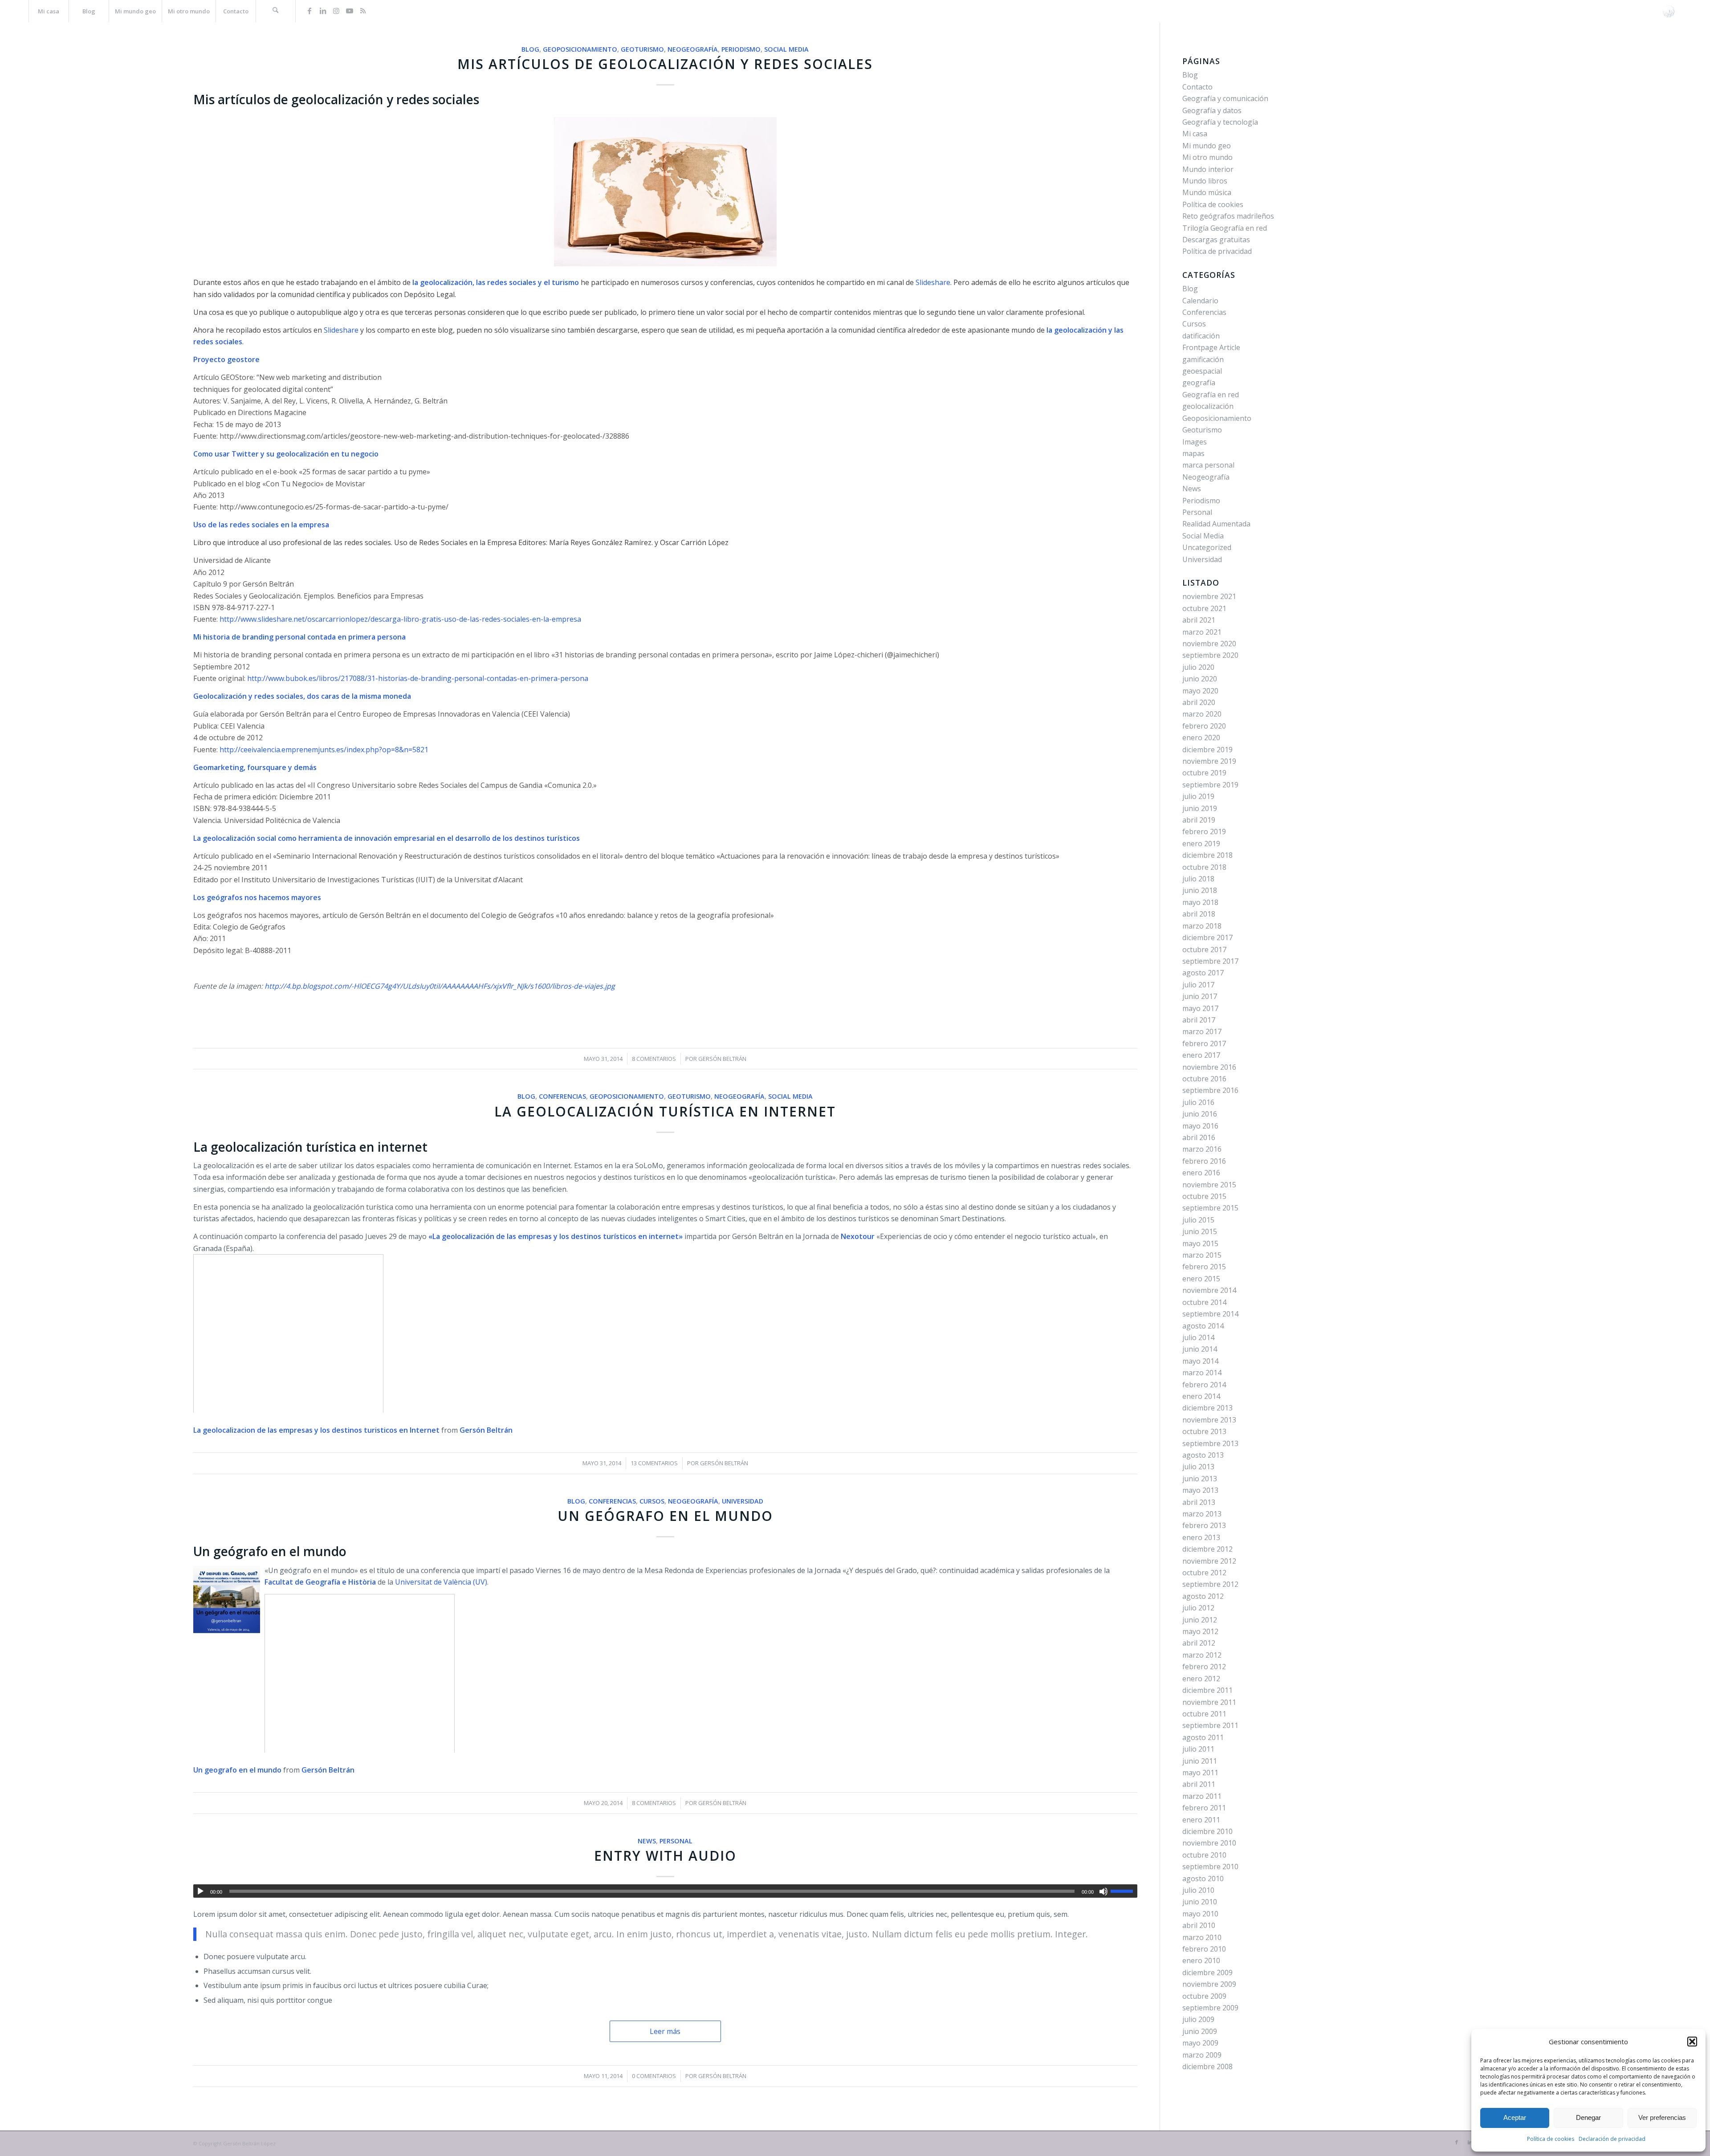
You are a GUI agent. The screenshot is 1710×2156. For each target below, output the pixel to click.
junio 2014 (1200, 1349)
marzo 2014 (1202, 1373)
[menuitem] (49, 11)
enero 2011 (1201, 1820)
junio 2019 (1200, 808)
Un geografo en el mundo (237, 1770)
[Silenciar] (1103, 1891)
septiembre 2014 (1210, 1314)
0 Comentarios (654, 2076)
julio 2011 (1198, 1749)
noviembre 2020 (1209, 644)
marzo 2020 (1202, 714)
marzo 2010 (1202, 1937)
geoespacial (1202, 371)
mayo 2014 (1200, 1361)
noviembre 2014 (1209, 1290)
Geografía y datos (1212, 110)
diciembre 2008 (1207, 2066)
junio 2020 (1200, 679)
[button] (1692, 2042)
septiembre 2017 (1210, 961)
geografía (1199, 383)
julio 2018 (1198, 879)
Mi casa (1195, 134)
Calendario (1200, 301)
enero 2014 (1201, 1396)
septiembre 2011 (1210, 1725)
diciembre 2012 (1207, 1549)
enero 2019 (1201, 844)
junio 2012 (1200, 1620)
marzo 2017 (1202, 1031)
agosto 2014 (1203, 1326)
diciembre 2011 (1207, 1690)
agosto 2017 (1203, 973)
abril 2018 (1199, 914)
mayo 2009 (1200, 2043)
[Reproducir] (200, 1891)
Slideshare (341, 330)
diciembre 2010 (1207, 1831)
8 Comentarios (654, 1059)
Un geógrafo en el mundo (665, 1516)
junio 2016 (1200, 1114)
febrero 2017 (1204, 1043)
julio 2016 (1198, 1102)
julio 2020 (1198, 667)
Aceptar (1515, 2117)
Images (1195, 442)
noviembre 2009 (1209, 1984)
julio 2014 (1198, 1337)
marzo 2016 (1202, 1149)
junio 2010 (1200, 1902)
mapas (1193, 453)
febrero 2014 (1204, 1385)
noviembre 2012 (1209, 1561)
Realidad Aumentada (1216, 524)
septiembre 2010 (1210, 1867)
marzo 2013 (1202, 1514)
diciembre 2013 (1207, 1408)
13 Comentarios (654, 1463)
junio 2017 (1200, 996)
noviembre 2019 (1209, 761)
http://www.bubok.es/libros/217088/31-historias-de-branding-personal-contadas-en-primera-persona (418, 678)
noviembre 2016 (1209, 1067)
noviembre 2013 (1209, 1420)
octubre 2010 (1204, 1855)
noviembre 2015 (1209, 1185)
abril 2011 (1199, 1784)
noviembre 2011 (1209, 1702)
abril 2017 (1199, 1020)
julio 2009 (1198, 2019)
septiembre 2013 (1210, 1443)
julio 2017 (1198, 985)
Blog (530, 49)
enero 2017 (1201, 1055)
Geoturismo (642, 49)
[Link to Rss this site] (363, 11)
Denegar (1588, 2117)
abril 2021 (1199, 620)
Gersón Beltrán (722, 1059)
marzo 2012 (1202, 1655)
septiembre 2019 (1210, 785)
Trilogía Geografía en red (1225, 228)
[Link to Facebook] (309, 11)
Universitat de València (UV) (441, 1582)
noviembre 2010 (1209, 1843)
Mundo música (1207, 192)
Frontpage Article (1211, 347)
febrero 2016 (1204, 1161)
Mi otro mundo (1207, 157)
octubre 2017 (1204, 950)
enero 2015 (1201, 1279)
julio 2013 (1198, 1467)
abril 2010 (1199, 1925)
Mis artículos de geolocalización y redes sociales (665, 64)
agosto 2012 (1203, 1596)
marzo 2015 (1202, 1255)
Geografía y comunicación (1225, 98)
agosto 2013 (1203, 1455)
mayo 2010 (1200, 1914)
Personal (676, 1841)
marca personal (1208, 465)
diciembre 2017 (1207, 937)
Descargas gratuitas (1216, 240)
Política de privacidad (1217, 251)
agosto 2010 (1203, 1879)
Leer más (665, 2031)
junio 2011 (1200, 1761)
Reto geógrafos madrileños (1228, 216)
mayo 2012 (1200, 1631)
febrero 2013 (1204, 1525)
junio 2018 (1200, 890)
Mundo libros (1205, 181)
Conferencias (562, 1096)
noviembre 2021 (1209, 596)
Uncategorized (1207, 547)
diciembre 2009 (1207, 1973)
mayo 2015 (1200, 1243)
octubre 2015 (1204, 1196)
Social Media (786, 49)
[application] (665, 1891)
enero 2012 (1201, 1679)
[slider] (1124, 1891)
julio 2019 (1198, 796)
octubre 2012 (1204, 1573)
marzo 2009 (1202, 2055)
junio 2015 (1200, 1231)
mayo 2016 (1200, 1126)
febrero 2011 (1204, 1808)
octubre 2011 (1204, 1714)
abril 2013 (1199, 1502)
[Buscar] (276, 11)
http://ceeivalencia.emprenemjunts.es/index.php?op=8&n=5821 (325, 750)
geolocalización (1208, 406)
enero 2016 (1201, 1173)
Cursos (652, 1501)
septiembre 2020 (1210, 655)
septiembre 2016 (1210, 1090)
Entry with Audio (665, 1856)
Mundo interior (1208, 169)
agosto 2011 (1203, 1737)
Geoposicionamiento (580, 49)
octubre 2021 (1204, 608)
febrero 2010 (1204, 1949)
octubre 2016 (1204, 1079)
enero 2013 (1201, 1537)
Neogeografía (693, 49)
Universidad (743, 1501)
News (647, 1841)
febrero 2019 (1204, 831)
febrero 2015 (1204, 1267)
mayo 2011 (1200, 1773)
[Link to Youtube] (350, 11)
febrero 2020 (1204, 726)
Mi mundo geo (1207, 146)
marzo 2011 (1202, 1796)
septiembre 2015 (1210, 1208)
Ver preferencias (1662, 2117)
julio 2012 (1198, 1608)
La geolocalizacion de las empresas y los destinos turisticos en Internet (316, 1430)
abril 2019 (1199, 820)
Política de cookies (1551, 2139)
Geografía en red (1211, 395)
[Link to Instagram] (336, 11)
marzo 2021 (1202, 632)
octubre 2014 (1204, 1302)
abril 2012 (1199, 1643)
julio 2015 (1198, 1220)
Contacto (1197, 87)
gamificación (1203, 359)
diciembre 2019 (1207, 750)
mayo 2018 (1200, 902)
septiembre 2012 (1210, 1584)
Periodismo (741, 49)
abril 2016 (1199, 1137)
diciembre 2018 (1207, 855)
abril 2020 (1199, 702)
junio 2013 (1200, 1479)
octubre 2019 (1204, 773)
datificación (1201, 336)
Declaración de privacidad (1612, 2139)
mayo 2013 (1200, 1490)
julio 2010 (1198, 1890)
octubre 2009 (1204, 1996)
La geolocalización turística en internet (665, 1111)
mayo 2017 (1200, 1008)
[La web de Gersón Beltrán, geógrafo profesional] (1669, 11)
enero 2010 (1201, 1960)
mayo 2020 (1200, 691)
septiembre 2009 (1210, 2008)
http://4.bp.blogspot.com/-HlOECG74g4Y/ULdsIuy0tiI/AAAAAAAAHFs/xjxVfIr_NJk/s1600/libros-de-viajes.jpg (439, 986)
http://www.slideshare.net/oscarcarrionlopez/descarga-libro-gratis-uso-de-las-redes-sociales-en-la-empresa (400, 619)
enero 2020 (1201, 738)
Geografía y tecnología (1220, 122)
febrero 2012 (1204, 1667)
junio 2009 (1200, 2031)
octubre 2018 (1204, 867)
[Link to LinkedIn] (323, 11)
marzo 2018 (1202, 926)
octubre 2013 (1204, 1431)
